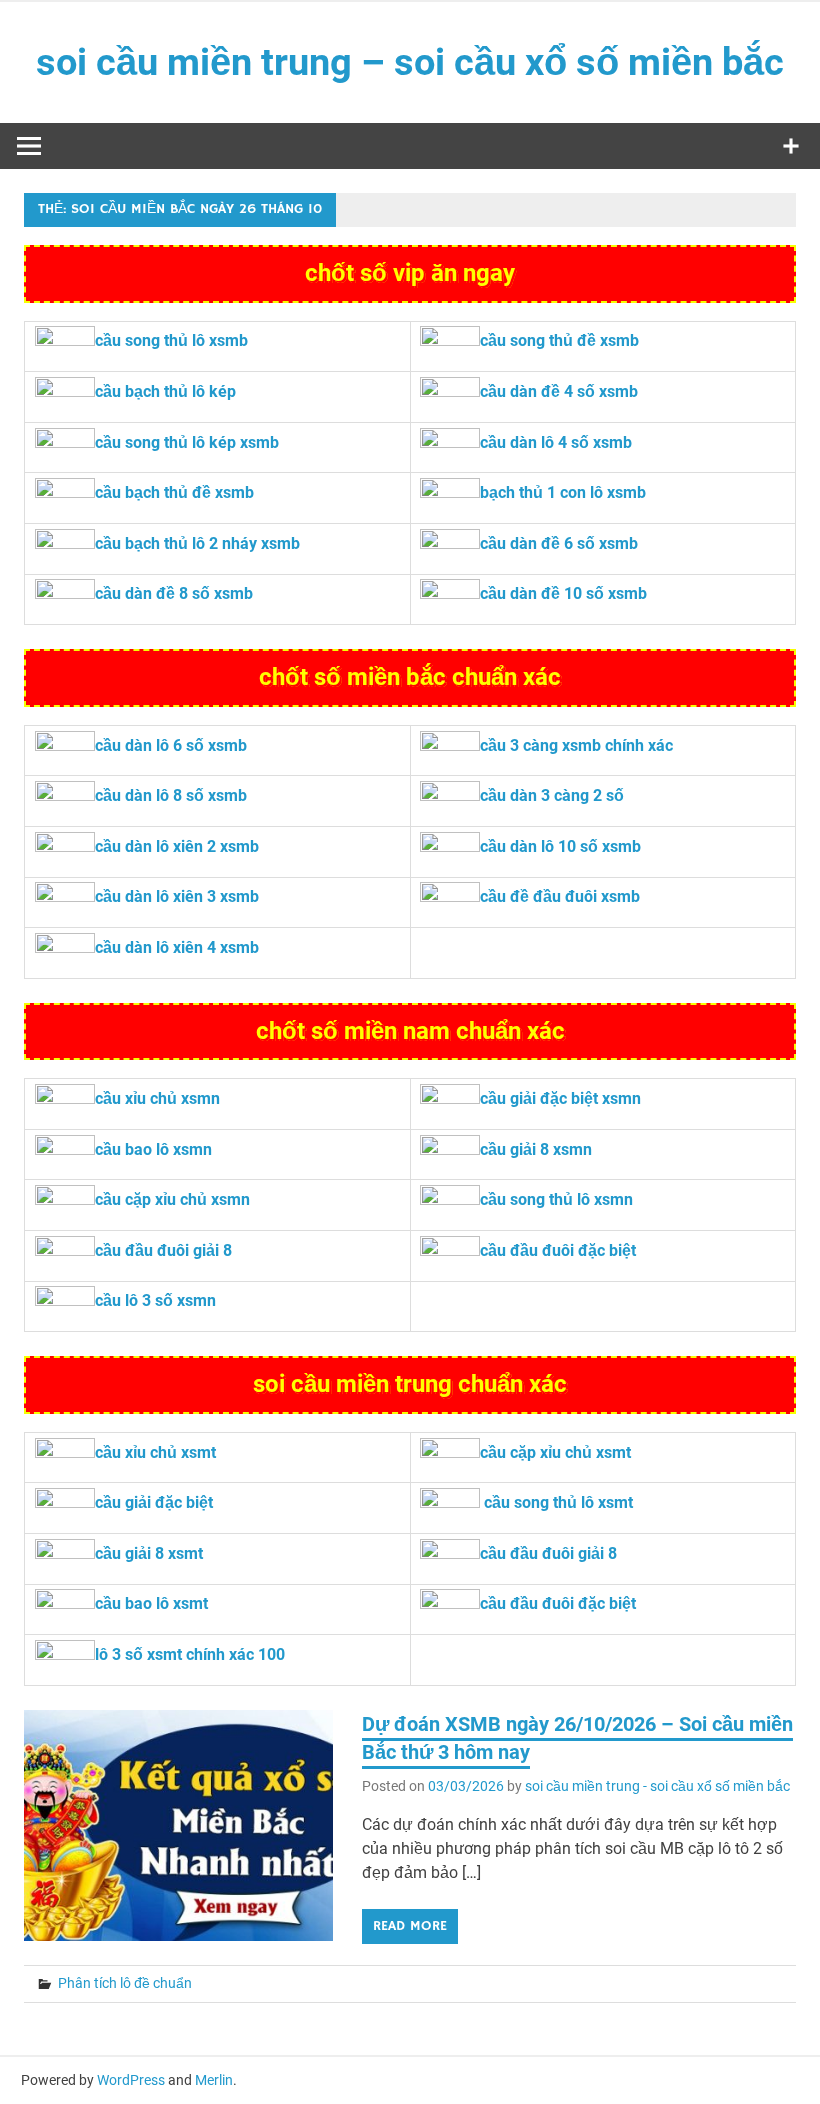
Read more (410, 1926)
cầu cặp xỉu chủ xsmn (172, 1199)
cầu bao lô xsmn (153, 1149)
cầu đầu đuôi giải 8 (163, 1250)
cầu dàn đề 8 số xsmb (174, 593)
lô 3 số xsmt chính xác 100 (190, 1654)
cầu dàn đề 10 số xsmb (563, 593)
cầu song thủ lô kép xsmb (187, 442)
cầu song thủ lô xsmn (556, 1199)
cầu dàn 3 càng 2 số (552, 795)
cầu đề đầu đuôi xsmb (560, 896)
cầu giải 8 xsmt (149, 1553)
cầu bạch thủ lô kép (165, 391)
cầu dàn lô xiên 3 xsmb (177, 896)
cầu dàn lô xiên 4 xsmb (177, 947)
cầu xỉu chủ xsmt (155, 1452)
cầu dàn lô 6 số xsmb (171, 745)
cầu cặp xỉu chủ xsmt (555, 1452)
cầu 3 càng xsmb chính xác (576, 745)
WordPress (131, 2080)
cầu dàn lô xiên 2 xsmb (177, 846)
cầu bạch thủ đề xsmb (174, 492)
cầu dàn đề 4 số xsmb (559, 391)
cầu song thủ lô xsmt (558, 1502)
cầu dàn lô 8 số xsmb (171, 795)
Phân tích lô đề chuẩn (125, 1983)
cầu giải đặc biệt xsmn (560, 1098)
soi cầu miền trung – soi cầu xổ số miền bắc (410, 62)
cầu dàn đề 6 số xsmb (559, 543)
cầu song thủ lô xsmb (171, 340)
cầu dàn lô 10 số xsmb (560, 846)
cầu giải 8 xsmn (536, 1149)
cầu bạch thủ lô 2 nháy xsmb (197, 543)
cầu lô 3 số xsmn (155, 1300)
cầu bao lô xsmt (151, 1603)
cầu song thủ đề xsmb (559, 340)
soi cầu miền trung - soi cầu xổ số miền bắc (657, 1786)
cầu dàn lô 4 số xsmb (556, 442)
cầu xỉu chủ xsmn (157, 1098)
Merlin (214, 2080)
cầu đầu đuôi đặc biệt (558, 1250)
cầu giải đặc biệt (154, 1502)
